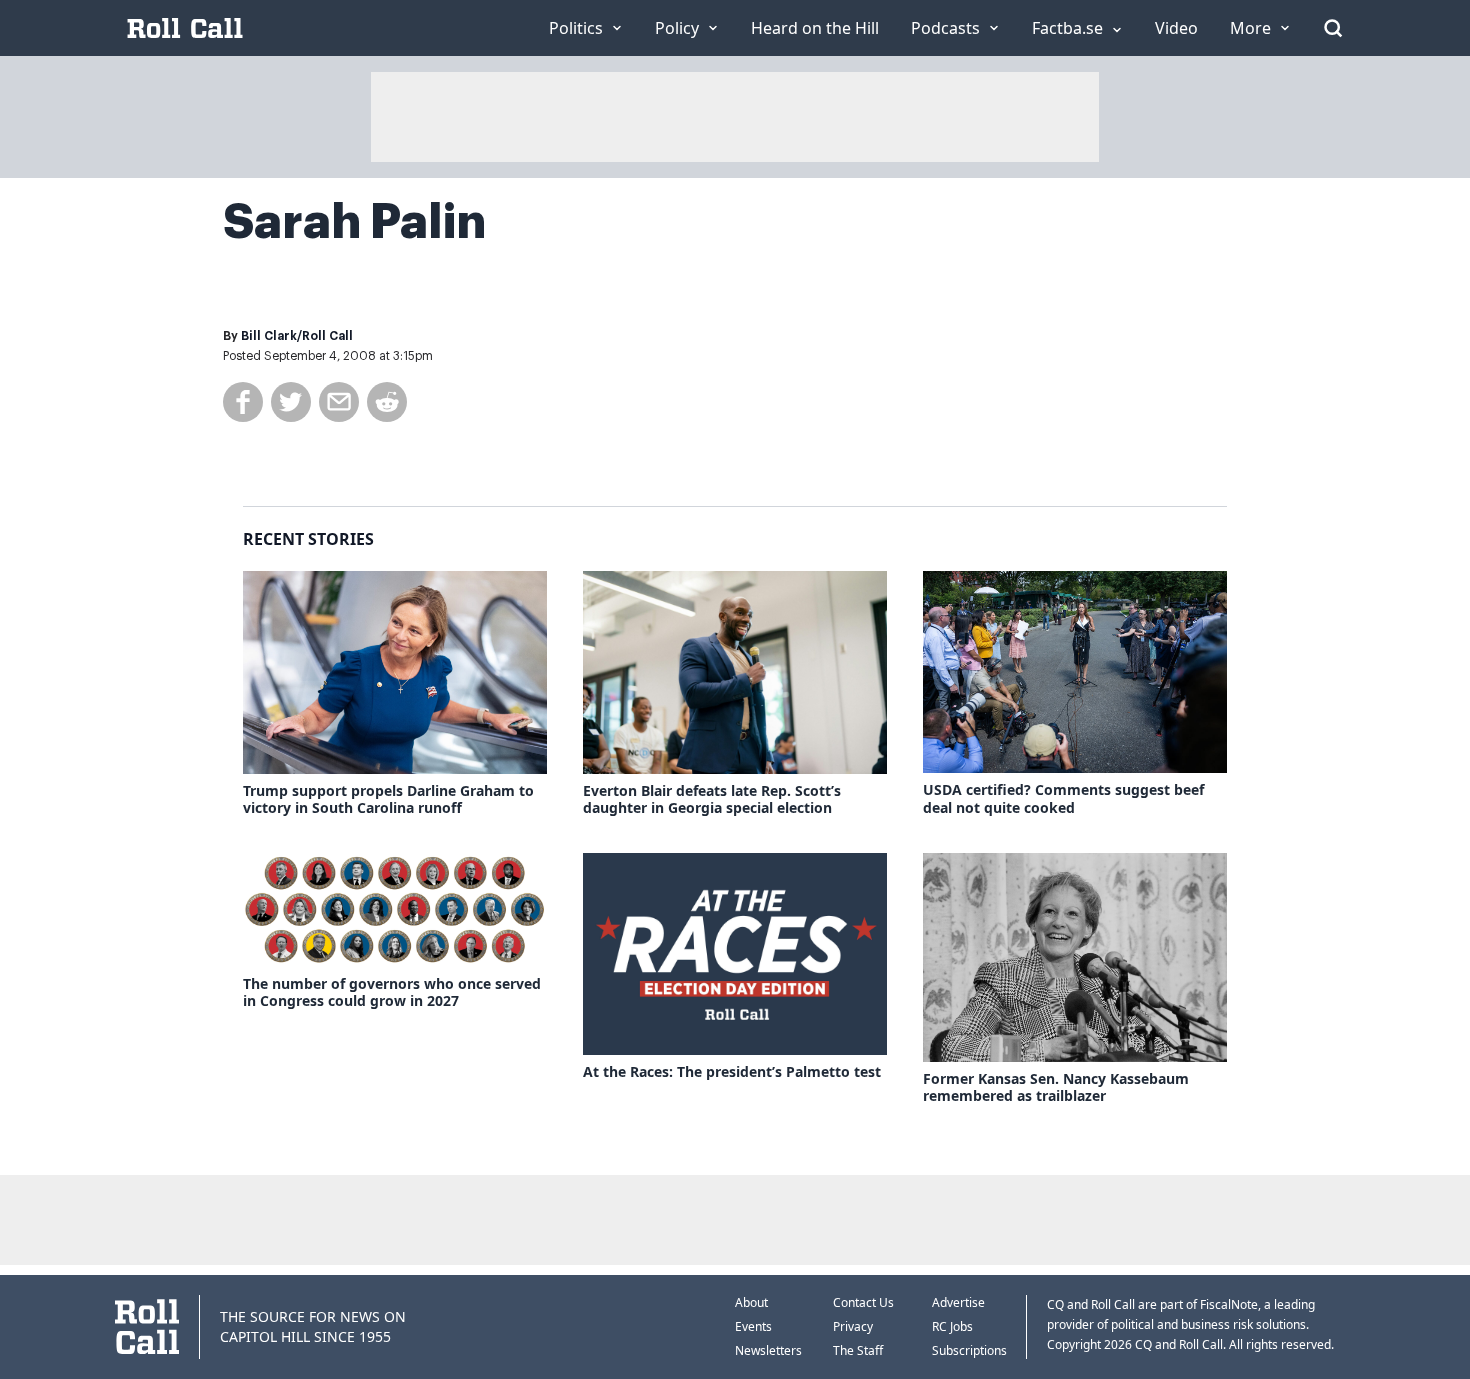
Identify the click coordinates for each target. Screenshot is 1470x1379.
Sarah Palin (354, 222)
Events (753, 1326)
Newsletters (768, 1350)
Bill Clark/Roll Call (297, 336)
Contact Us (863, 1302)
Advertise (958, 1302)
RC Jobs (952, 1326)
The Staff (858, 1350)
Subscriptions (969, 1350)
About (751, 1302)
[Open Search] (1333, 28)
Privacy (853, 1326)
